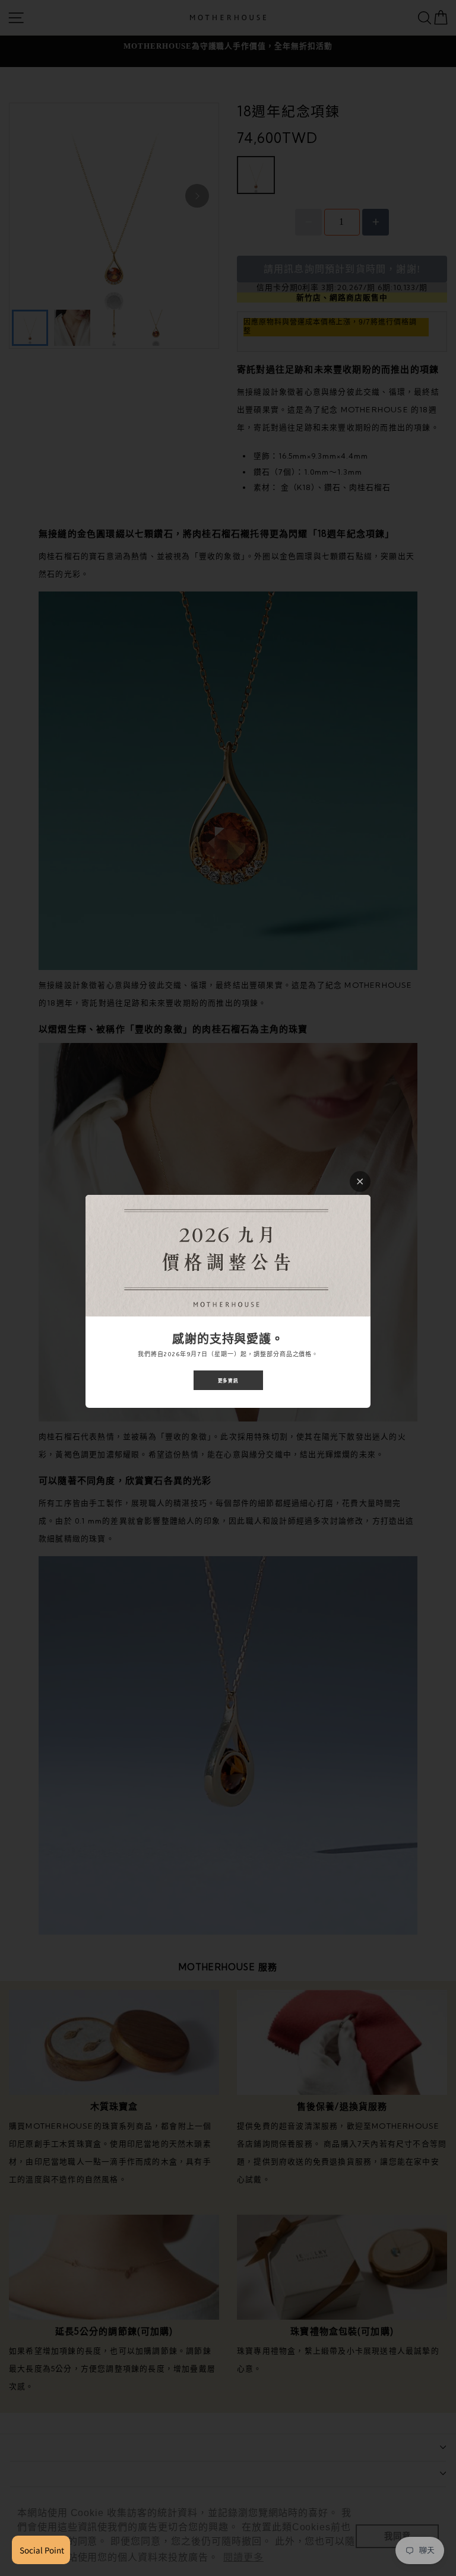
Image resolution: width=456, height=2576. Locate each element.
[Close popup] (360, 1182)
